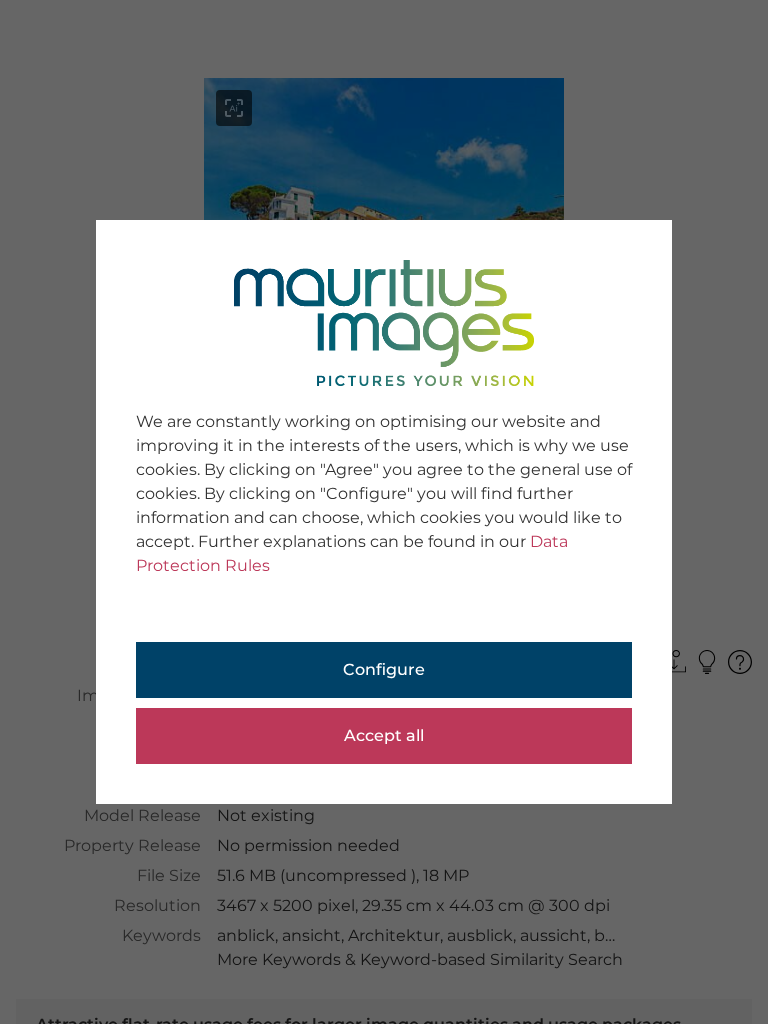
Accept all (384, 735)
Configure (384, 669)
